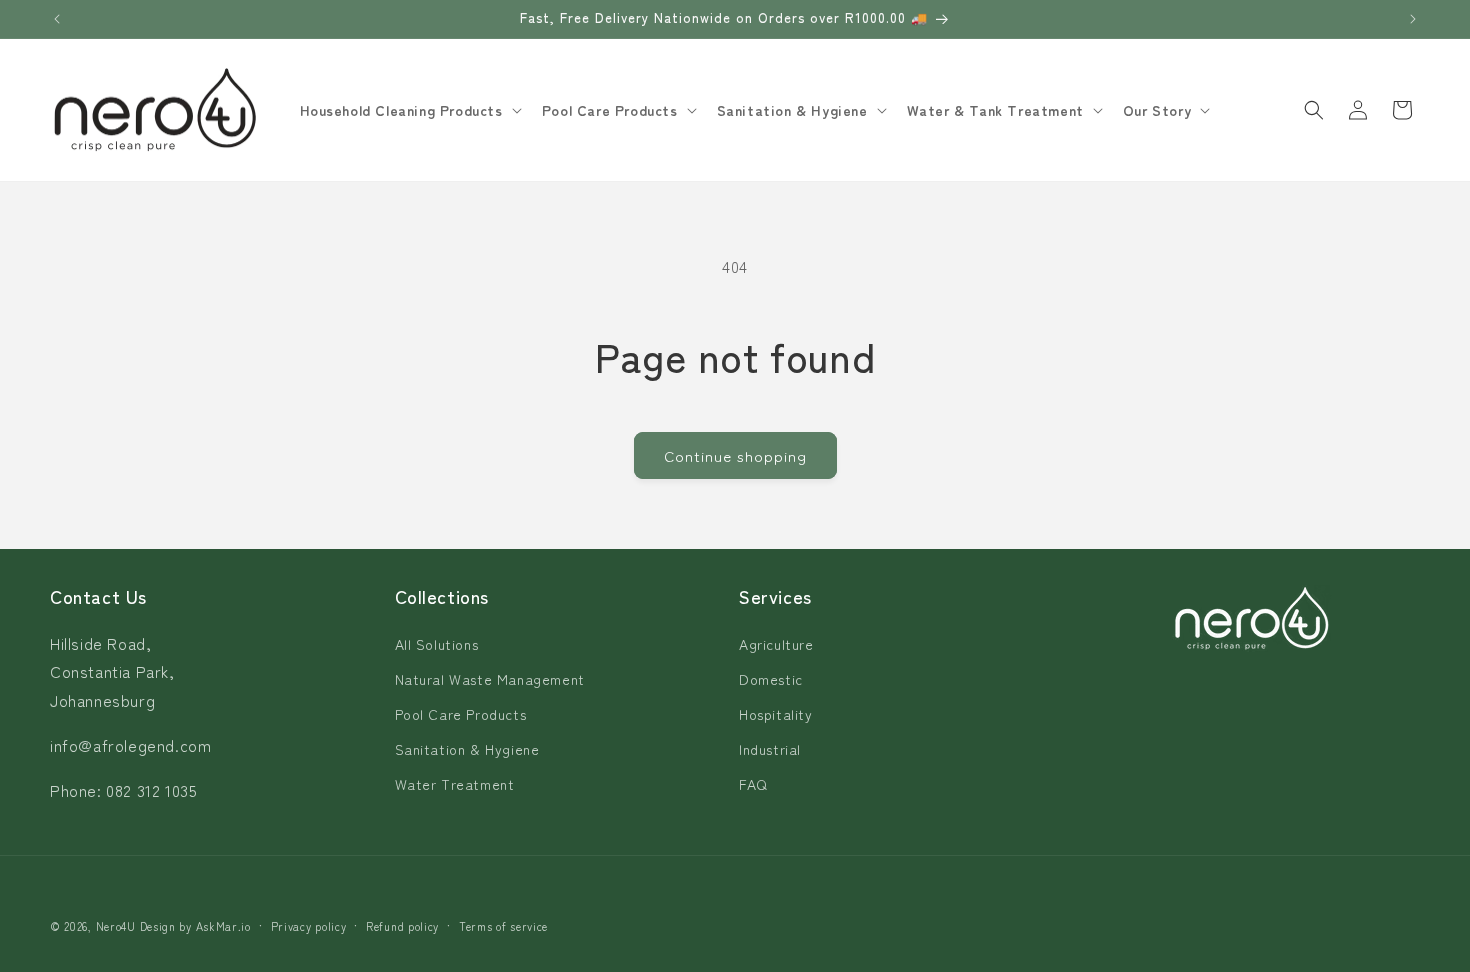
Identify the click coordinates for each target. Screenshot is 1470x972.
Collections (442, 596)
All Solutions (437, 644)
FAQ (753, 784)
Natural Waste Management (490, 679)
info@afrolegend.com (130, 745)
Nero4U (116, 926)
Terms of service (503, 926)
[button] (409, 110)
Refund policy (402, 926)
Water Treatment (455, 784)
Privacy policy (309, 926)
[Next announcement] (1413, 19)
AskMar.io (223, 926)
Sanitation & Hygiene (467, 749)
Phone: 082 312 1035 (123, 790)
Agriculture (776, 644)
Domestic (771, 679)
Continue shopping (735, 455)
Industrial (770, 749)
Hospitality (776, 714)
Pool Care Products (461, 714)
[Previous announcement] (57, 19)
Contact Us (98, 596)
